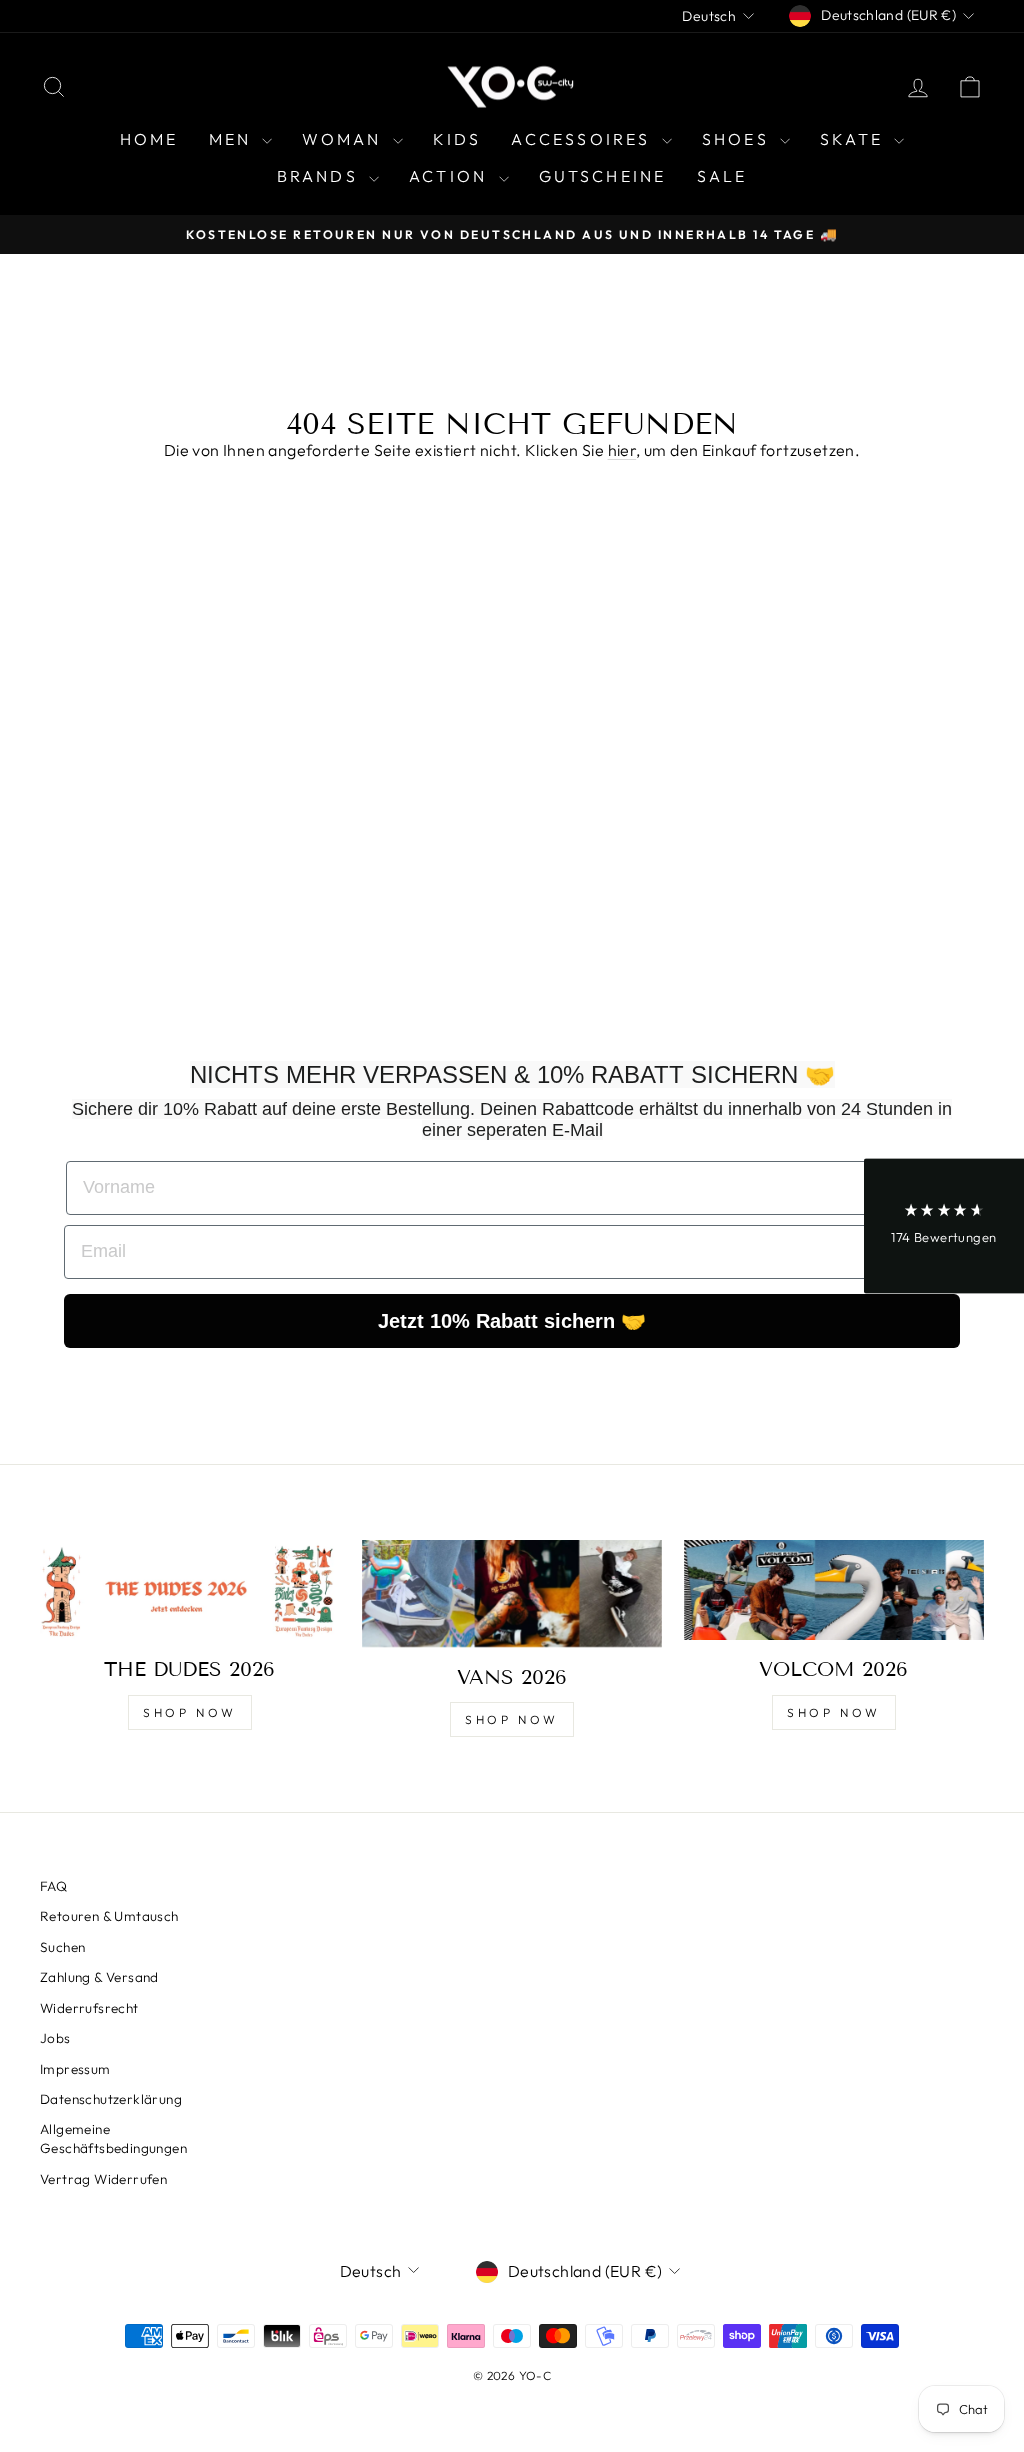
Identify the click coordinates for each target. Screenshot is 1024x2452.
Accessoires (583, 139)
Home (149, 139)
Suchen (62, 1947)
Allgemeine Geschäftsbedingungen (113, 2138)
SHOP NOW (190, 1712)
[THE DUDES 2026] (190, 1590)
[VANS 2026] (512, 1593)
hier (622, 450)
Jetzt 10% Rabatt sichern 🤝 (512, 1321)
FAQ (53, 1886)
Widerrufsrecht (89, 2008)
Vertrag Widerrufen (103, 2179)
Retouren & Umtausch (109, 1916)
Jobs (55, 2038)
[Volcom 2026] (834, 1590)
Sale (722, 176)
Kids (457, 139)
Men (233, 139)
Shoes (738, 139)
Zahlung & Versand (99, 1977)
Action (451, 176)
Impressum (75, 2069)
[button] (944, 1226)
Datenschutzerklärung (111, 2099)
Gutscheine (603, 176)
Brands (320, 176)
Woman (344, 139)
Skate (854, 139)
